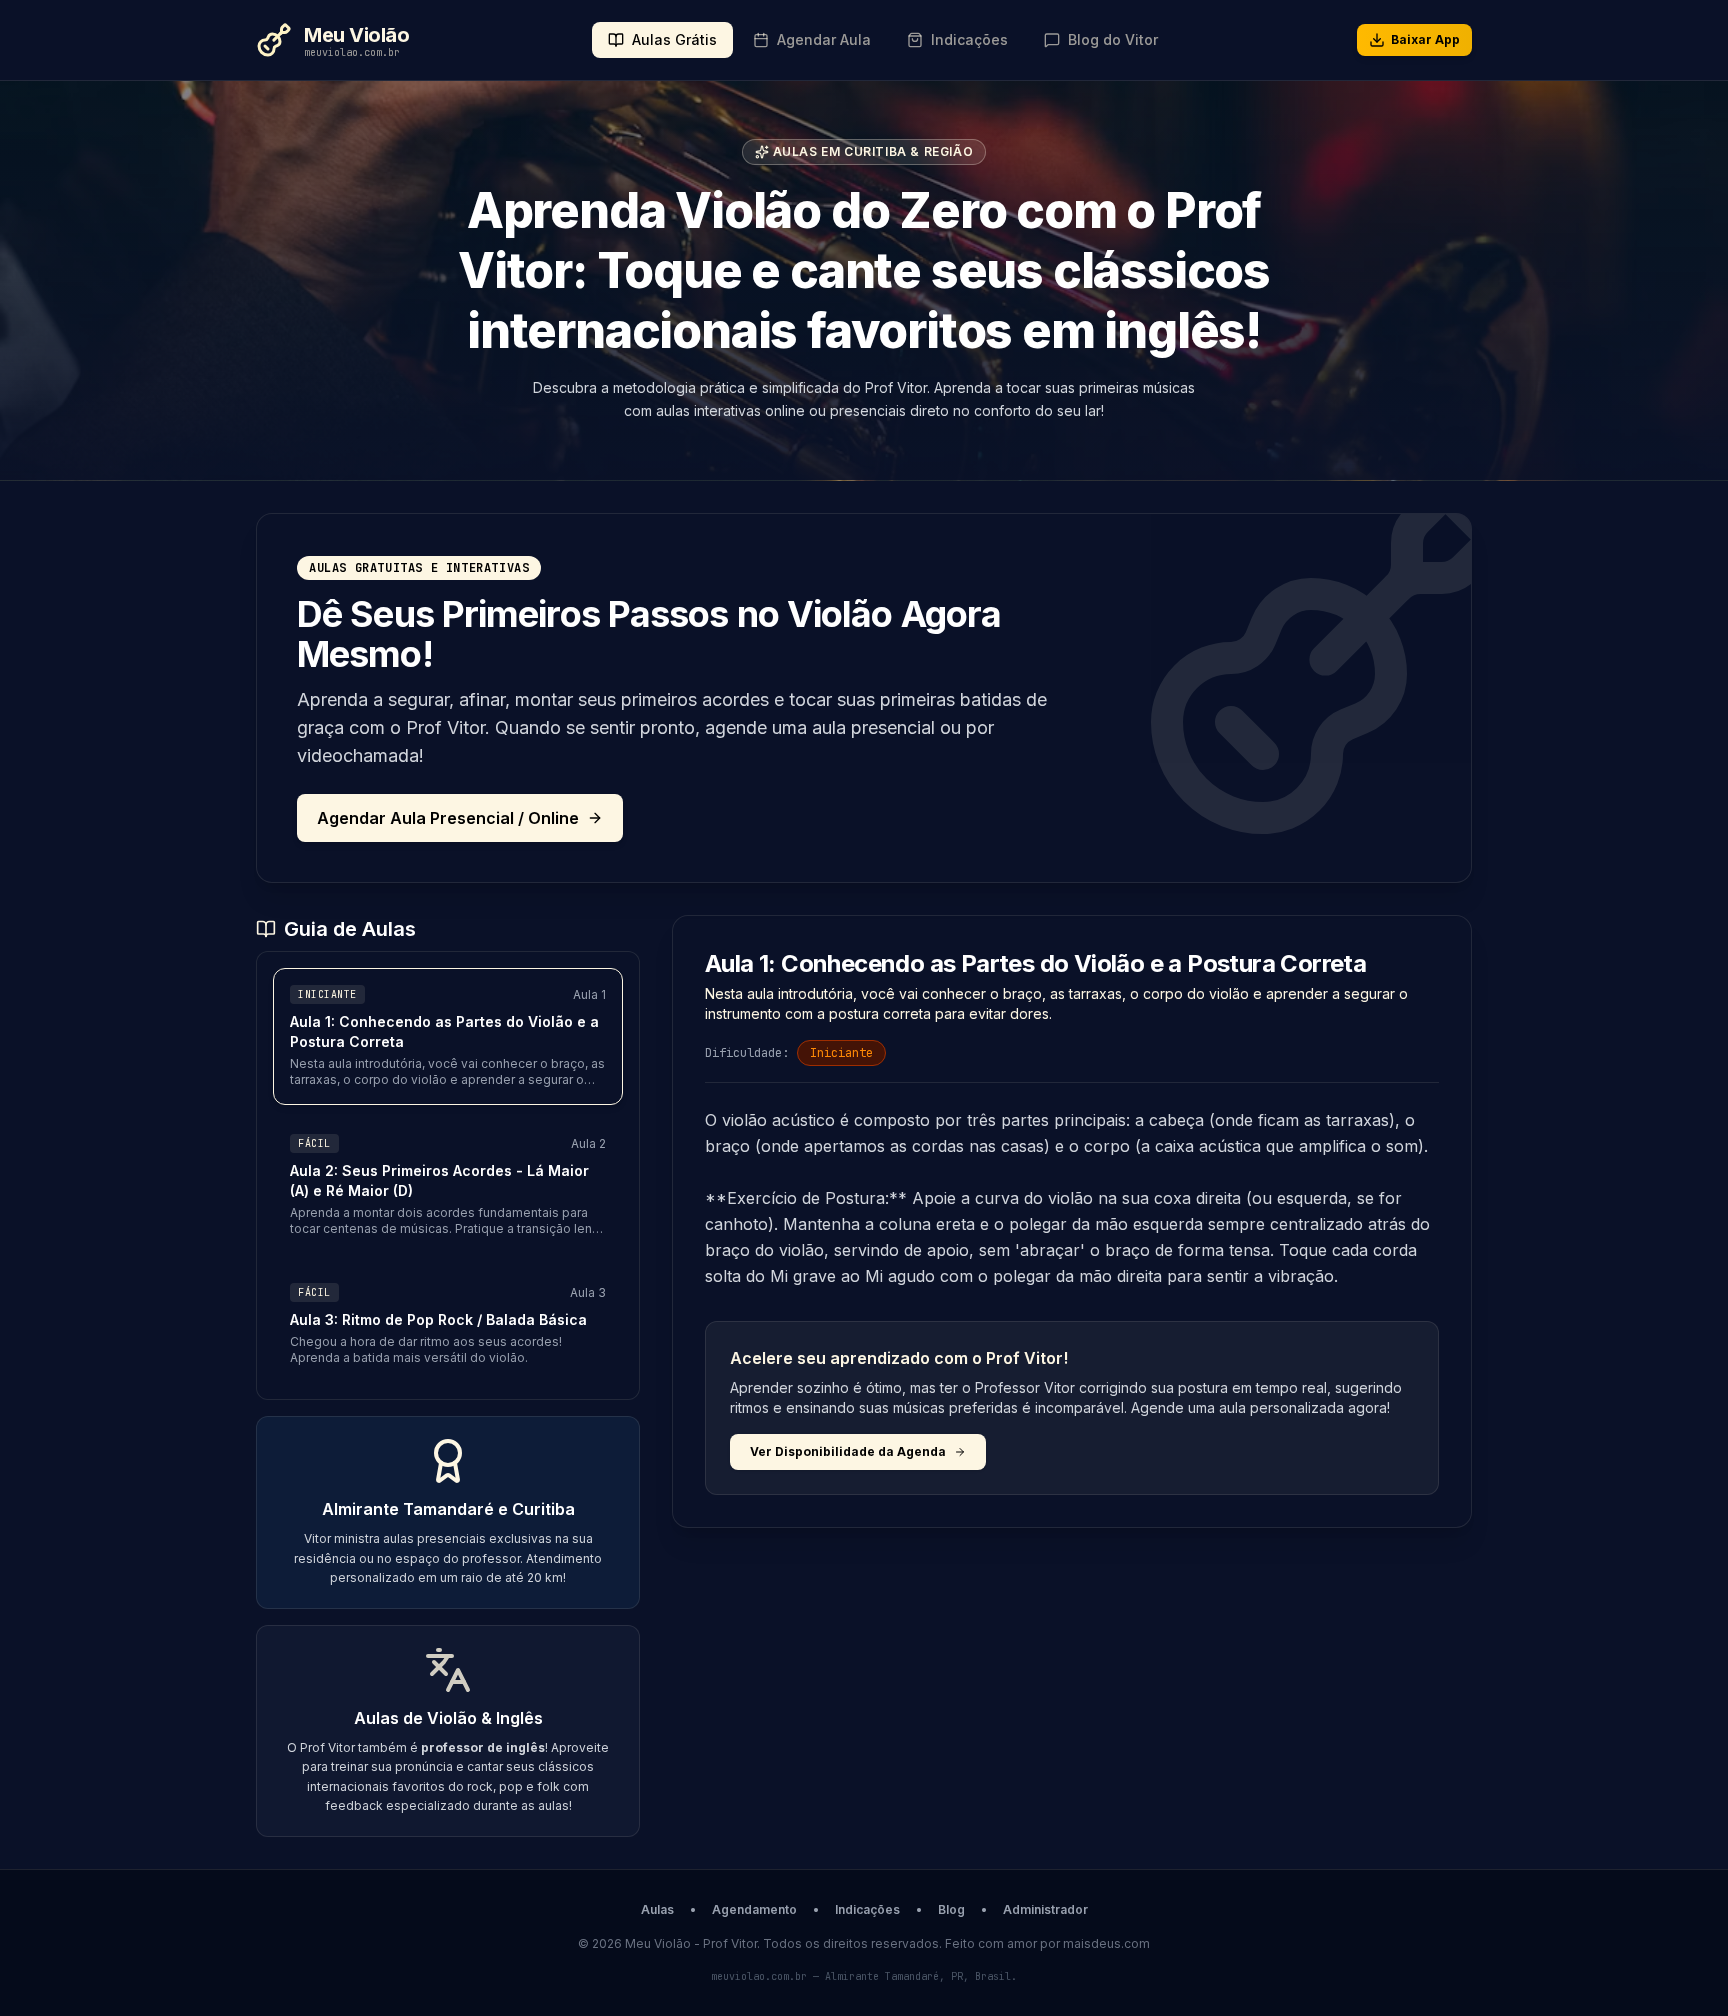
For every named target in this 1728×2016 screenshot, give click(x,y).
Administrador (1045, 1909)
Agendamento (754, 1909)
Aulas (657, 1909)
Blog (951, 1909)
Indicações (867, 1909)
